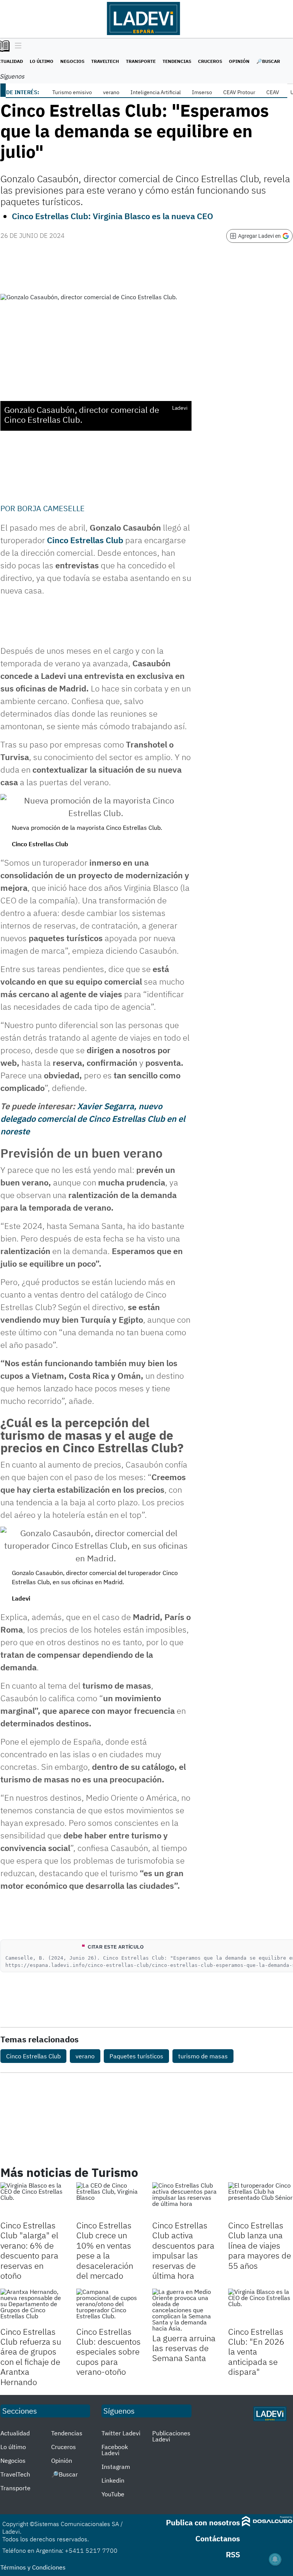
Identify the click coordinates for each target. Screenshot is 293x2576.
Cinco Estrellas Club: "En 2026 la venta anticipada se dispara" (256, 2352)
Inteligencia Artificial (156, 92)
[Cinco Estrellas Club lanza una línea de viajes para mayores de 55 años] (260, 2200)
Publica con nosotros (203, 2522)
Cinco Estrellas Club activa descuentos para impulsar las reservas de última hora (183, 2250)
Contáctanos (218, 2538)
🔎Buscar (268, 61)
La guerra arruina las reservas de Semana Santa (184, 2348)
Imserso (202, 92)
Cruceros (210, 61)
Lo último (42, 61)
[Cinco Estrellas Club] (33, 2200)
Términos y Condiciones (33, 2567)
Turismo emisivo (72, 92)
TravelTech (105, 61)
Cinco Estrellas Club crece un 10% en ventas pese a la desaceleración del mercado (105, 2250)
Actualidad (15, 2433)
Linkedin (113, 2480)
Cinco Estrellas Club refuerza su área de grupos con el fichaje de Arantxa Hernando (31, 2357)
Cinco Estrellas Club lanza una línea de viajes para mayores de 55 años (260, 2245)
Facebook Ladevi (115, 2450)
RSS (233, 2554)
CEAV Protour (239, 92)
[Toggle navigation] (16, 46)
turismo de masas (203, 2056)
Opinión (239, 61)
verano (111, 92)
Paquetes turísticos (136, 2056)
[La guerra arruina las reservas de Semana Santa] (184, 2310)
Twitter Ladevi (121, 2433)
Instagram (116, 2467)
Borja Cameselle (51, 508)
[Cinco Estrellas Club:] (260, 2307)
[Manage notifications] (275, 2559)
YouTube (113, 2494)
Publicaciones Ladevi (171, 2436)
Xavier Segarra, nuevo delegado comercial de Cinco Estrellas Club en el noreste (93, 1119)
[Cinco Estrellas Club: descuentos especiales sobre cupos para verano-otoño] (109, 2307)
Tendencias (177, 61)
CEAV (273, 92)
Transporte (141, 61)
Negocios (72, 61)
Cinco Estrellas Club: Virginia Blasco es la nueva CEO (113, 216)
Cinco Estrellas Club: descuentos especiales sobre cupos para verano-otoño (109, 2352)
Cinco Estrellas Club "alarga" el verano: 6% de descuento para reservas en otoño (29, 2250)
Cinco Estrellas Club (33, 2056)
